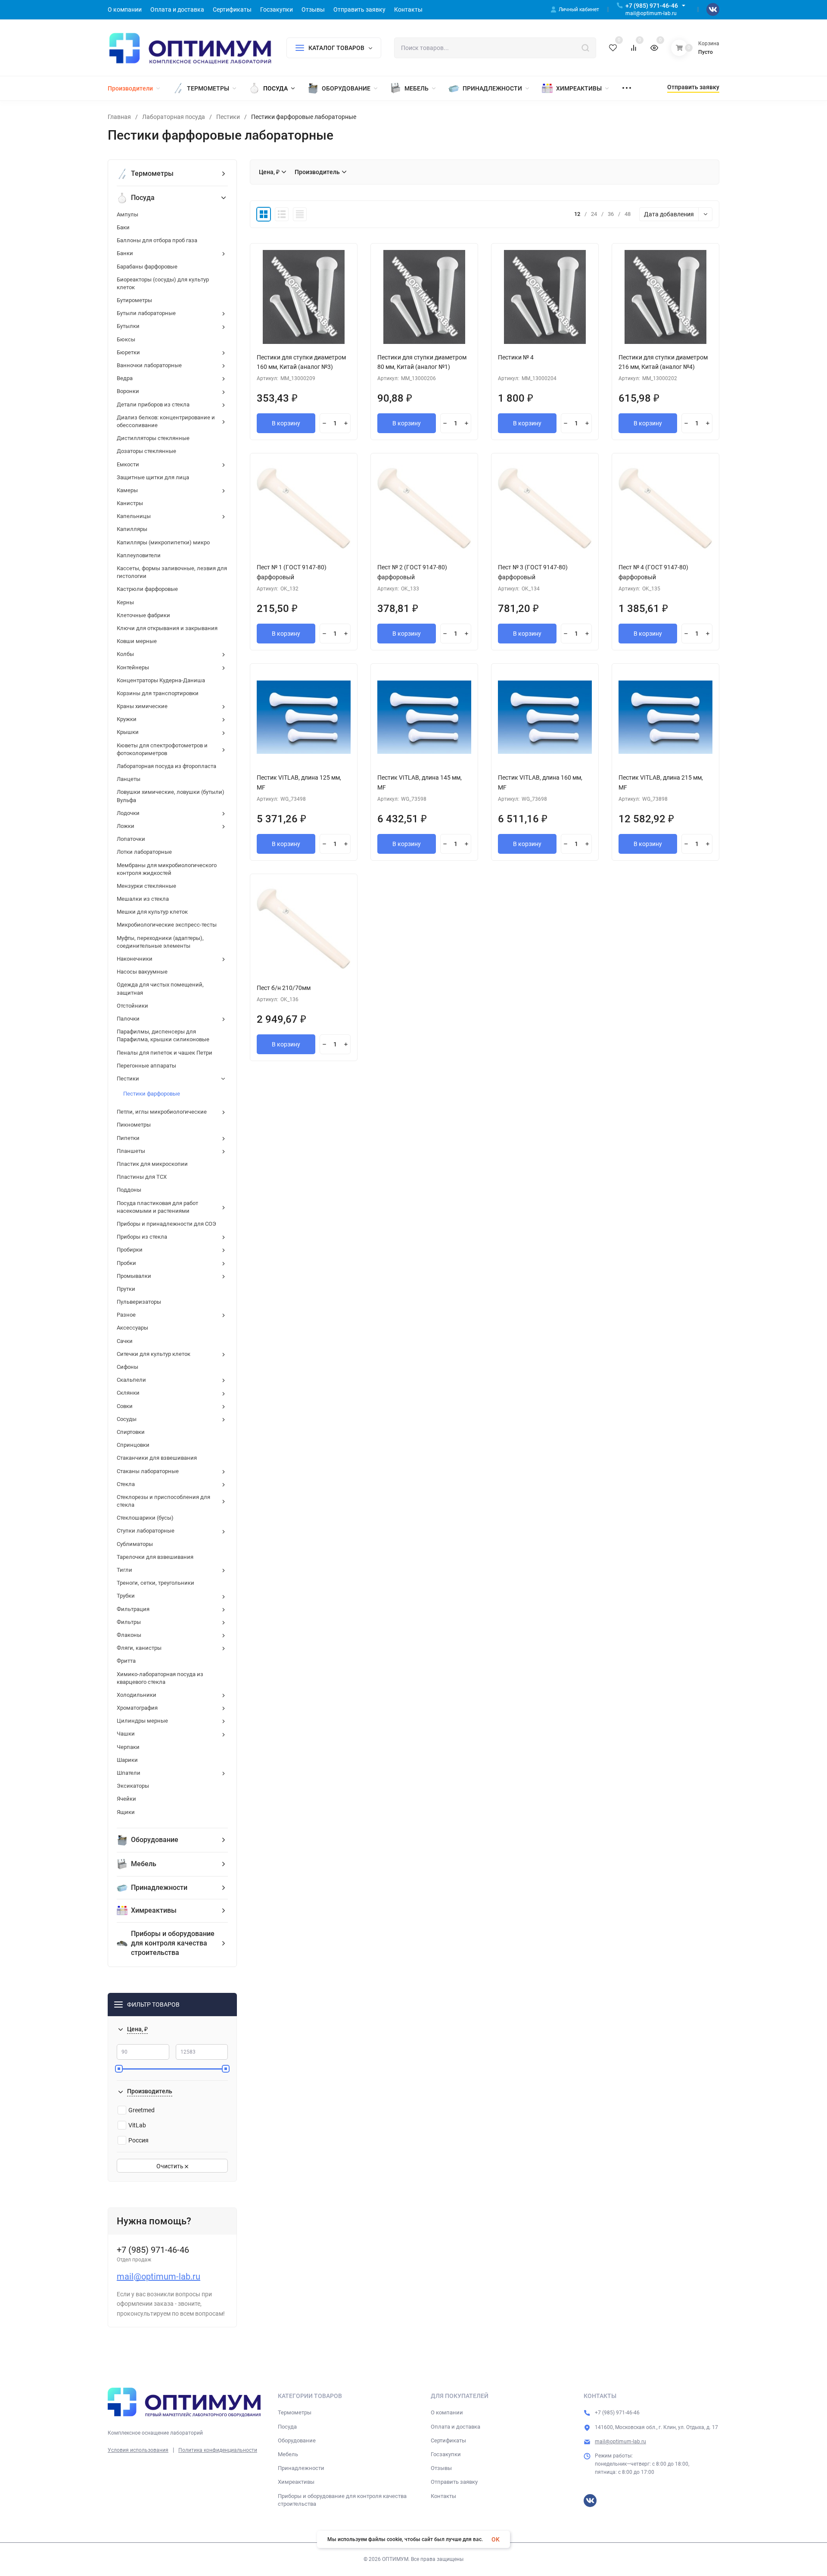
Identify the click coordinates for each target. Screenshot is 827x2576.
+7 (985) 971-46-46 (652, 6)
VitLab (137, 2125)
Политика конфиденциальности (218, 2450)
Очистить (171, 2166)
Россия (138, 2140)
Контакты (443, 2496)
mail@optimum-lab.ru (159, 2276)
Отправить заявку (454, 2482)
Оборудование (297, 2440)
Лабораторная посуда (174, 117)
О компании (447, 2412)
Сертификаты (448, 2440)
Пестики (228, 117)
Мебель (288, 2454)
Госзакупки (446, 2454)
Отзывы (441, 2468)
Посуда (287, 2427)
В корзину (286, 423)
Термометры (295, 2412)
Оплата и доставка (455, 2427)
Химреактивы (296, 2482)
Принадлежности (301, 2468)
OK (496, 2539)
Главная (119, 117)
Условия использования (138, 2450)
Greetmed (141, 2110)
